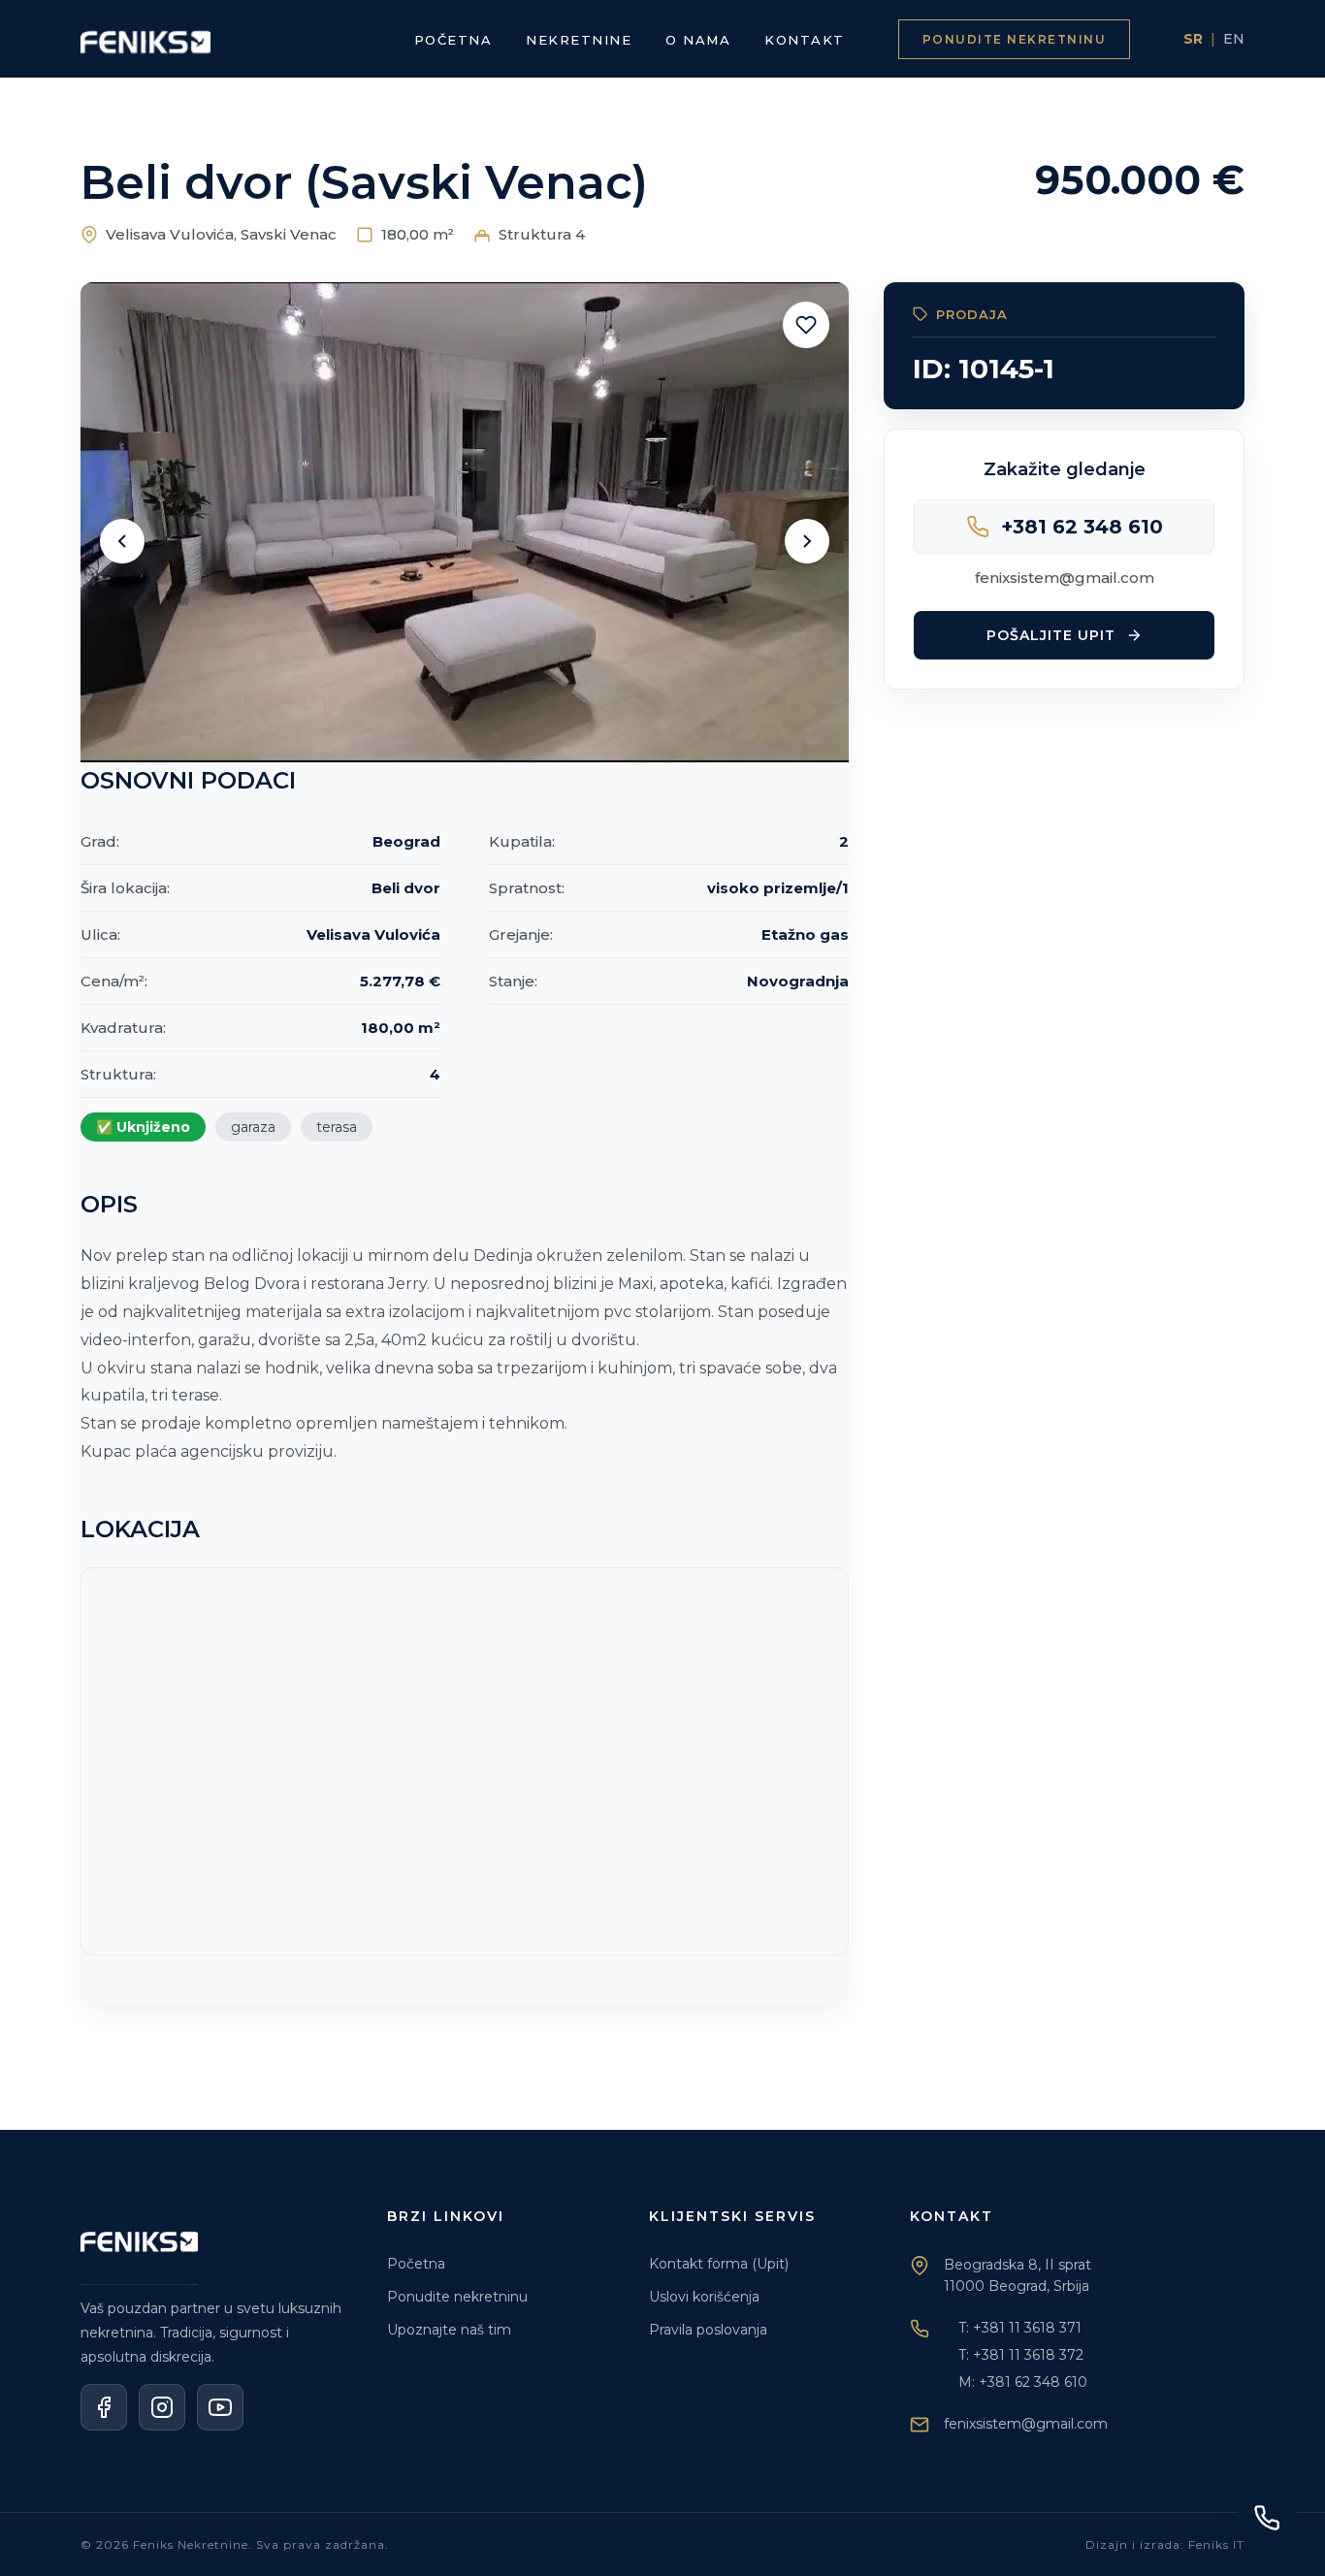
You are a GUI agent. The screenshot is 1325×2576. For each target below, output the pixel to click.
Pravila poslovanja (708, 2330)
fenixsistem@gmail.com (1065, 578)
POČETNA (453, 40)
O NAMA (698, 40)
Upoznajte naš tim (449, 2330)
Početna (416, 2264)
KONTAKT (805, 40)
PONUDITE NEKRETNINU (1015, 39)
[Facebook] (104, 2407)
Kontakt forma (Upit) (719, 2264)
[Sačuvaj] (806, 325)
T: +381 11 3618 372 (1021, 2355)
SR (1193, 39)
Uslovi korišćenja (704, 2297)
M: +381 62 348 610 (1023, 2382)
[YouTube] (220, 2407)
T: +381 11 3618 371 (1020, 2328)
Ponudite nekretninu (457, 2297)
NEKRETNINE (579, 40)
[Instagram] (162, 2407)
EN (1234, 39)
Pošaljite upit (1051, 635)
